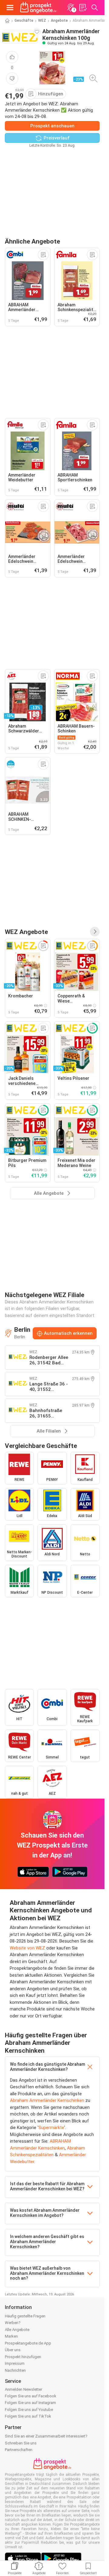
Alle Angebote (17, 2330)
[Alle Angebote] (95, 932)
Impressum (15, 2363)
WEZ (42, 21)
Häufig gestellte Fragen (25, 2316)
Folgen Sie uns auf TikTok (28, 2416)
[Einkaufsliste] (83, 8)
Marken (11, 2336)
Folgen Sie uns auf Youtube (29, 2410)
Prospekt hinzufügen (23, 2357)
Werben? (13, 2323)
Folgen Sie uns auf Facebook (31, 2396)
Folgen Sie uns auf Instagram (30, 2403)
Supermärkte (51, 2128)
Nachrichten (15, 2370)
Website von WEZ (27, 1948)
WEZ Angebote (26, 932)
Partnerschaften (19, 2450)
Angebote (59, 21)
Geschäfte (24, 21)
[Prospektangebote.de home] (38, 8)
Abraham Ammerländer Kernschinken (47, 2100)
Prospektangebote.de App (28, 2343)
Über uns (13, 2350)
